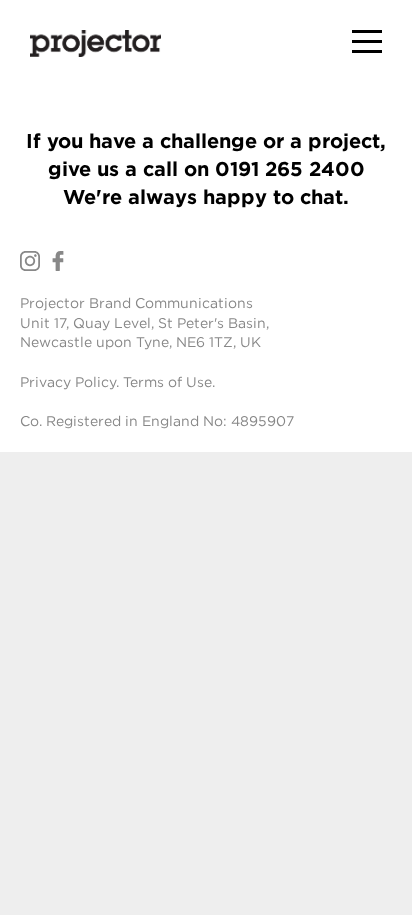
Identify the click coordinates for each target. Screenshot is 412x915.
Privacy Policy (68, 382)
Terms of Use (167, 382)
